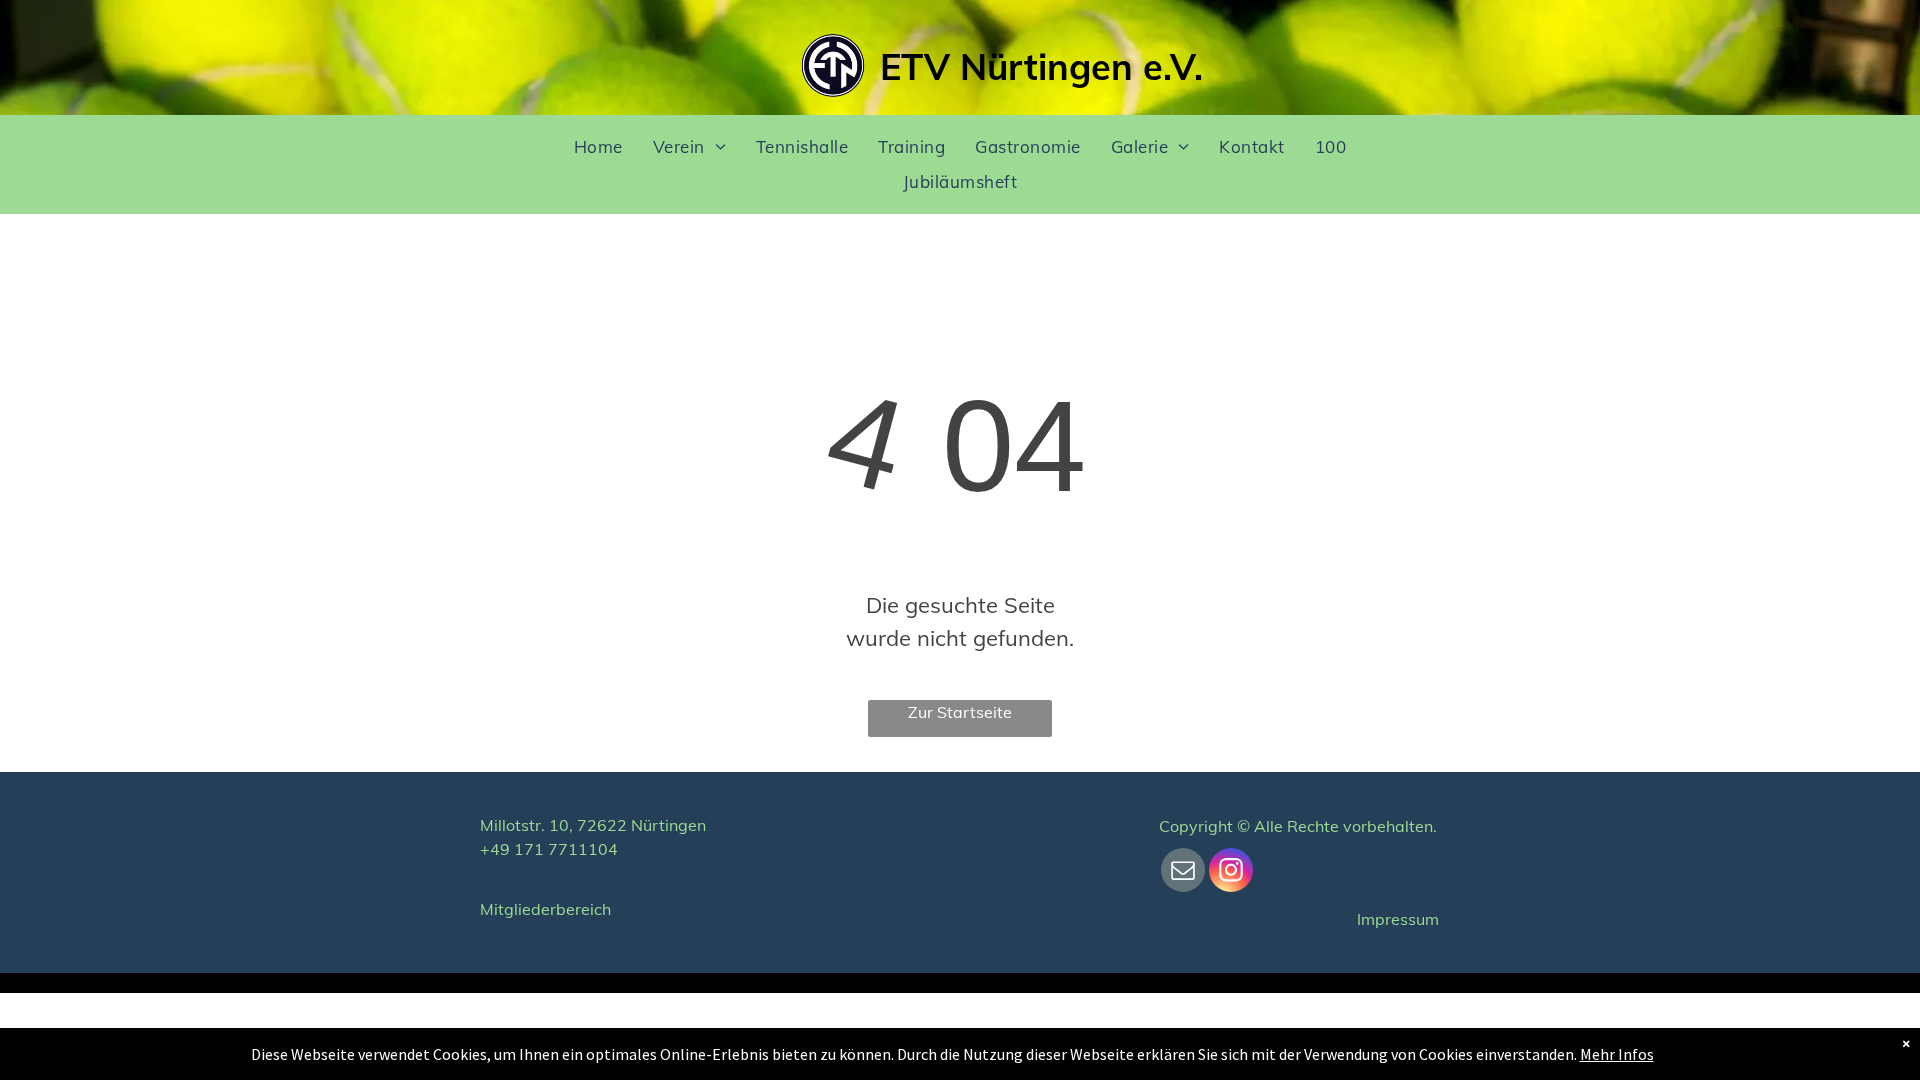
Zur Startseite (960, 712)
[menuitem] (598, 146)
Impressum (1398, 919)
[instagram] (1231, 872)
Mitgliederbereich (545, 909)
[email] (1183, 872)
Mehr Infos (1617, 1054)
